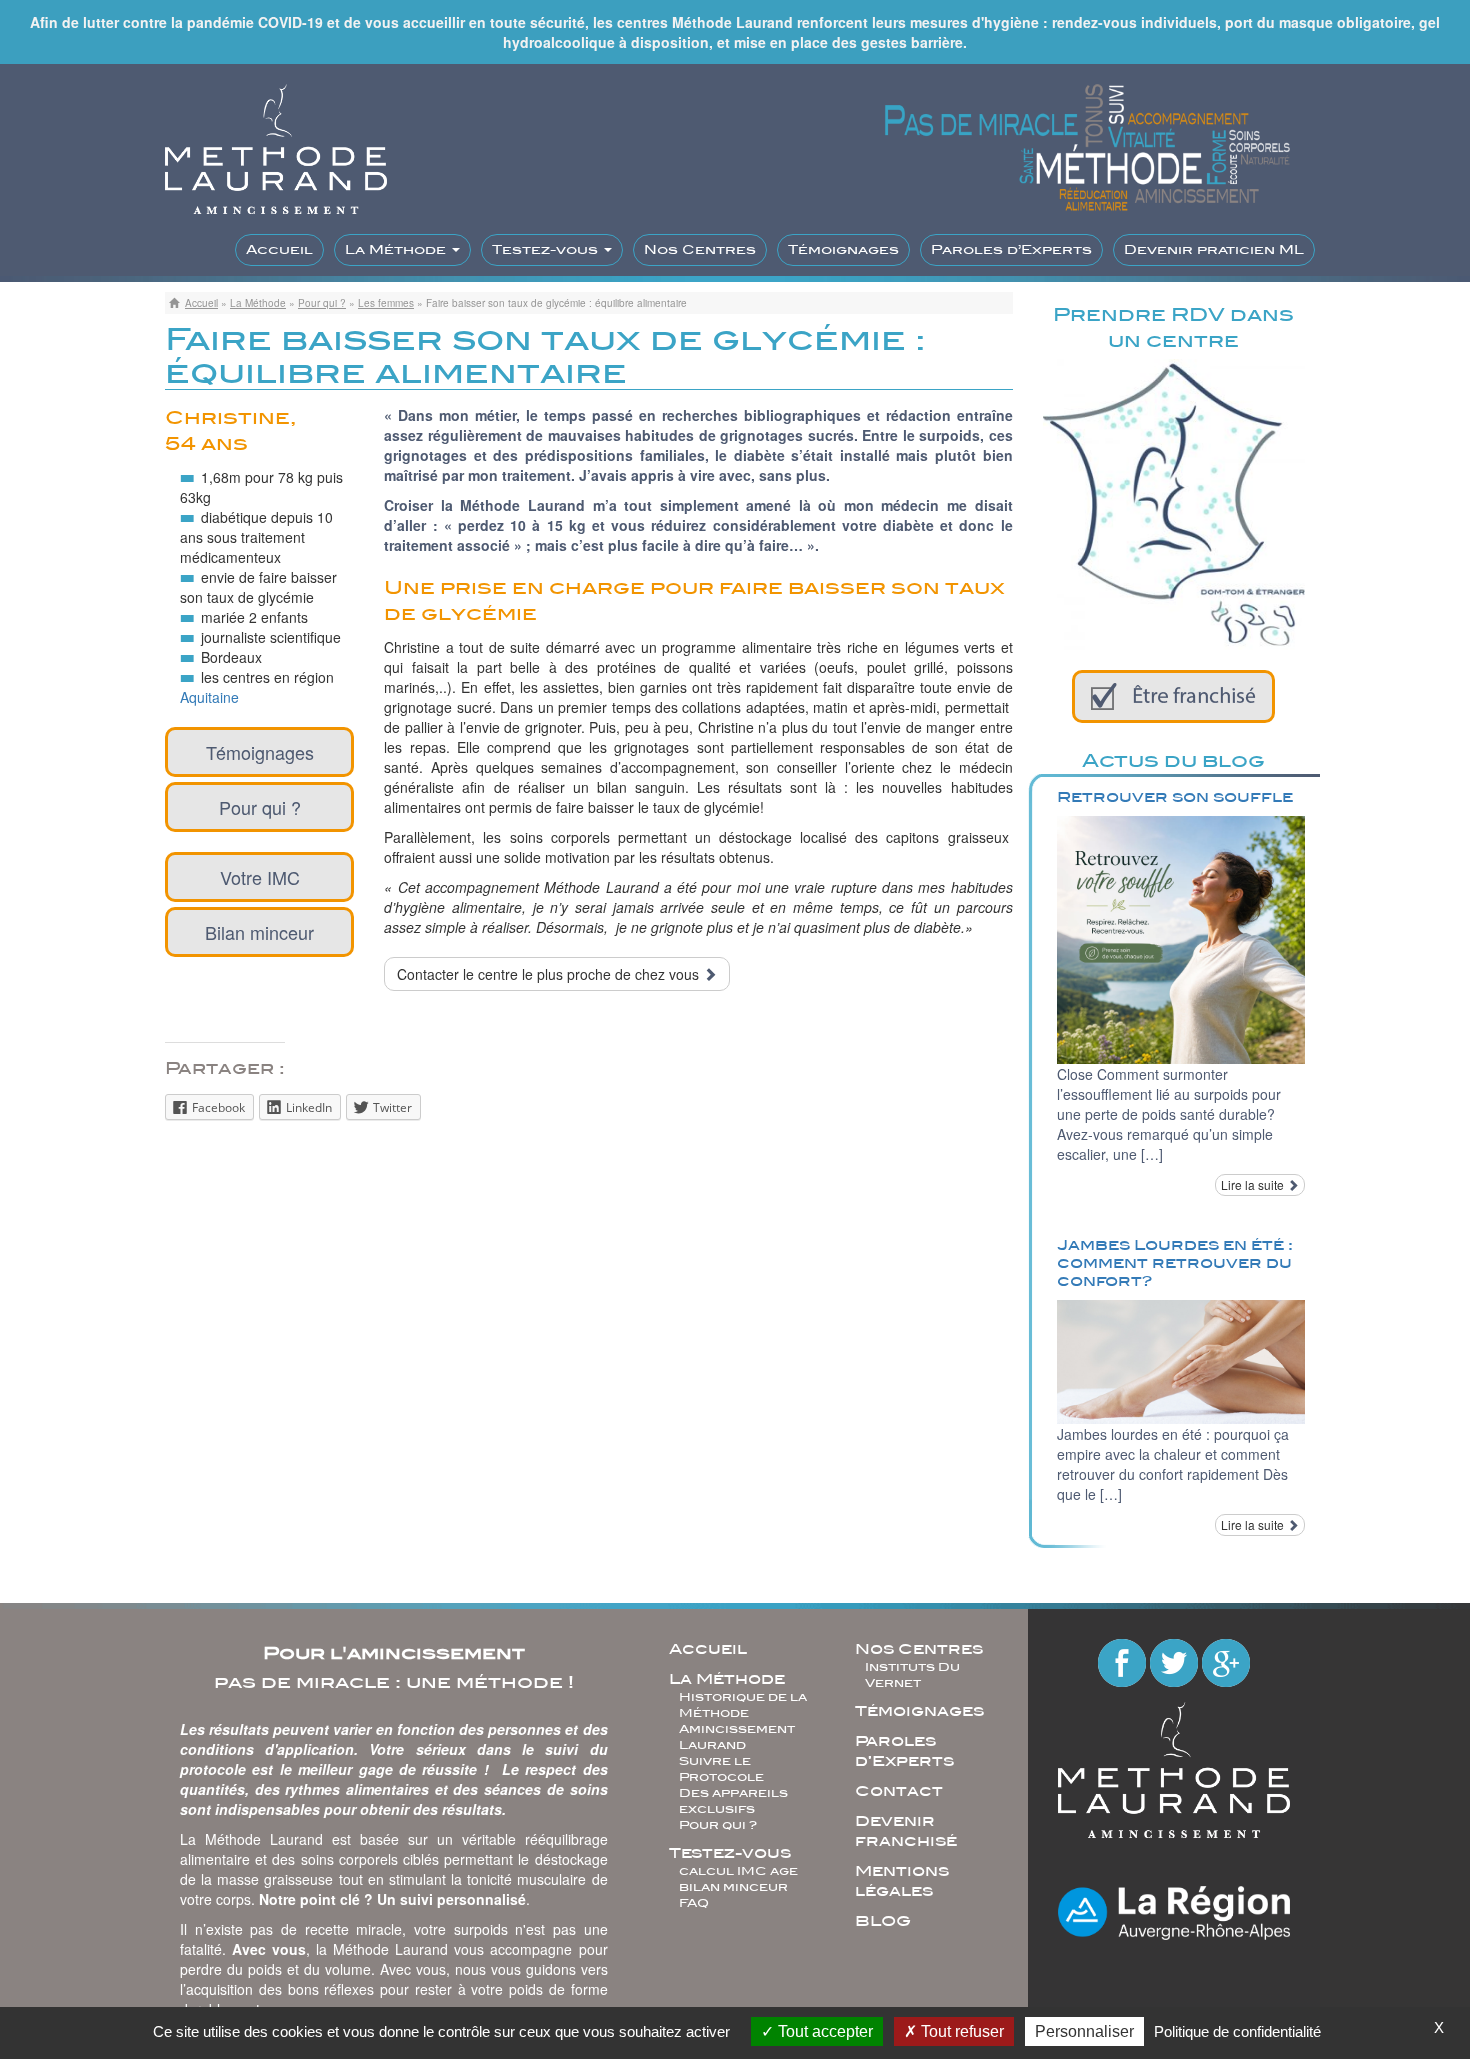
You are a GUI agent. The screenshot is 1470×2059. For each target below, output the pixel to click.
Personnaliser (1084, 2031)
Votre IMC (260, 877)
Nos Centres (700, 249)
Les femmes (386, 303)
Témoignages (843, 249)
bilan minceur (733, 1887)
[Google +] (1226, 1661)
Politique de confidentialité (1237, 2031)
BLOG (883, 1921)
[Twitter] (1176, 1661)
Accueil (279, 249)
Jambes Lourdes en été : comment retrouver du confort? (1175, 1263)
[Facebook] (1124, 1661)
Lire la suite (1254, 1184)
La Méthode (397, 249)
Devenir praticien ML (1214, 249)
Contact (899, 1791)
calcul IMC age (738, 1871)
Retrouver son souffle (1175, 797)
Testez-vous (547, 249)
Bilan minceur (259, 932)
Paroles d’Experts (1011, 249)
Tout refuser (960, 2031)
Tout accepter (823, 2031)
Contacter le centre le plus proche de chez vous (550, 974)
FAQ (694, 1903)
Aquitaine (209, 697)
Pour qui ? (322, 303)
